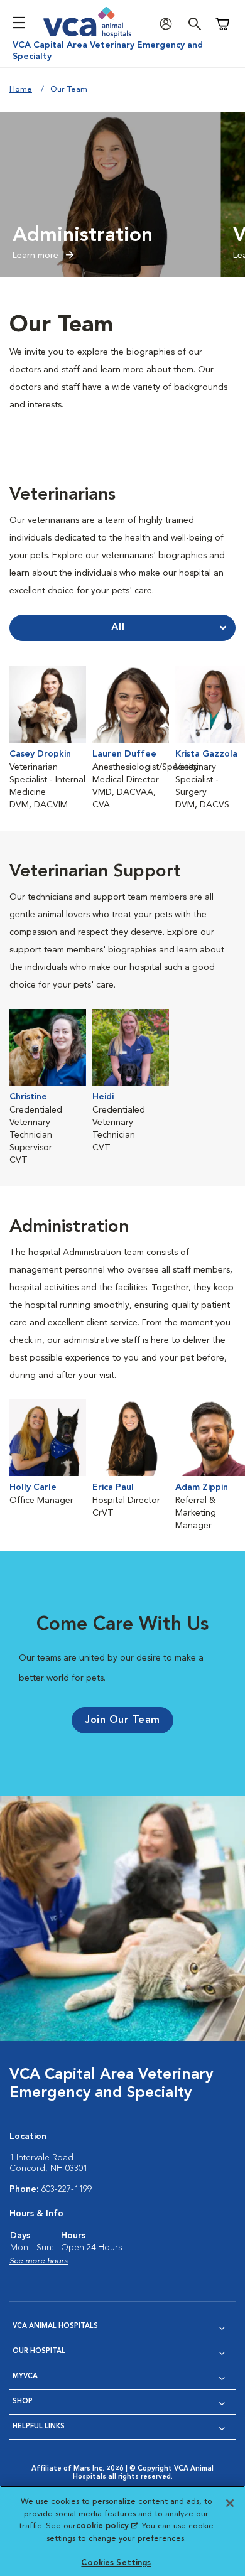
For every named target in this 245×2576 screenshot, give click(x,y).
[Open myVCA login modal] (169, 24)
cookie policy (107, 2526)
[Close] (230, 2503)
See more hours (39, 2261)
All (118, 628)
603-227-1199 (67, 2189)
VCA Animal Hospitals (55, 2326)
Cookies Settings (116, 2563)
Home (21, 89)
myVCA (25, 2377)
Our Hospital (39, 2352)
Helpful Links (39, 2427)
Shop (23, 2402)
